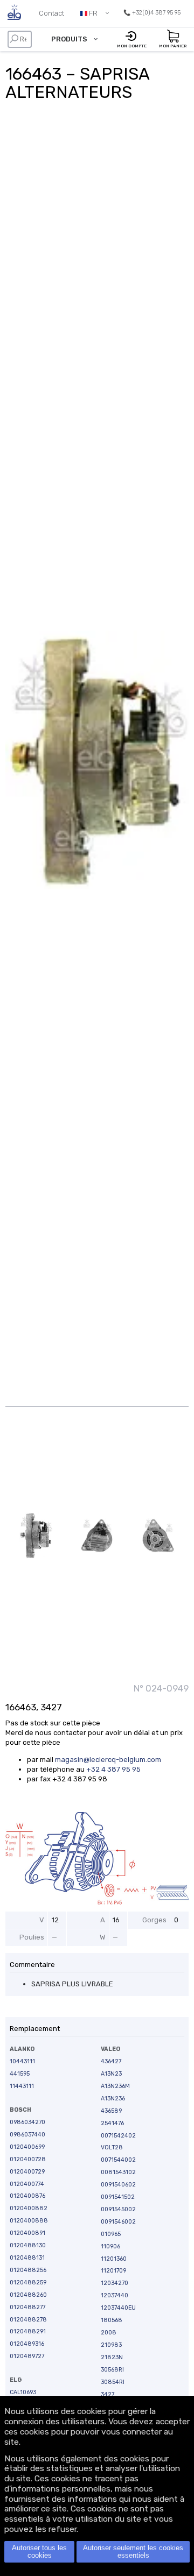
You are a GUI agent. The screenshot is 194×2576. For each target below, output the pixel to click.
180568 (112, 2320)
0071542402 (118, 2136)
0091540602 (118, 2185)
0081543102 (118, 2172)
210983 (111, 2345)
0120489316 (27, 2344)
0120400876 (27, 2196)
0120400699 (27, 2147)
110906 (110, 2246)
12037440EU (118, 2308)
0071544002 (118, 2160)
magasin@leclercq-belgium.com (108, 1760)
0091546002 (118, 2222)
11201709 (113, 2271)
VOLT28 (112, 2147)
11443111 (22, 2086)
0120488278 (28, 2320)
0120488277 (27, 2307)
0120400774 (27, 2184)
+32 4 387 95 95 (113, 1769)
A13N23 (111, 2074)
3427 (108, 2394)
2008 (109, 2333)
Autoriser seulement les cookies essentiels (133, 2552)
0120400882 (29, 2208)
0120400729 (27, 2172)
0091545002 (118, 2209)
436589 (111, 2111)
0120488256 (28, 2270)
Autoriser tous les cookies (39, 2552)
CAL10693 (23, 2392)
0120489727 (27, 2356)
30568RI (112, 2370)
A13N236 (113, 2099)
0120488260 (28, 2295)
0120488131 (27, 2258)
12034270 (115, 2283)
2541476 (112, 2123)
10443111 (22, 2061)
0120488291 (28, 2331)
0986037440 (27, 2135)
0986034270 (27, 2122)
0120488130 (28, 2245)
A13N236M (115, 2086)
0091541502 (118, 2197)
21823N (112, 2357)
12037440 (115, 2295)
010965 (111, 2234)
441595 (20, 2074)
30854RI (113, 2382)
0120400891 (27, 2233)
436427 (111, 2061)
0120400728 (28, 2159)
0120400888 (29, 2221)
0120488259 (28, 2283)
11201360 (114, 2259)
